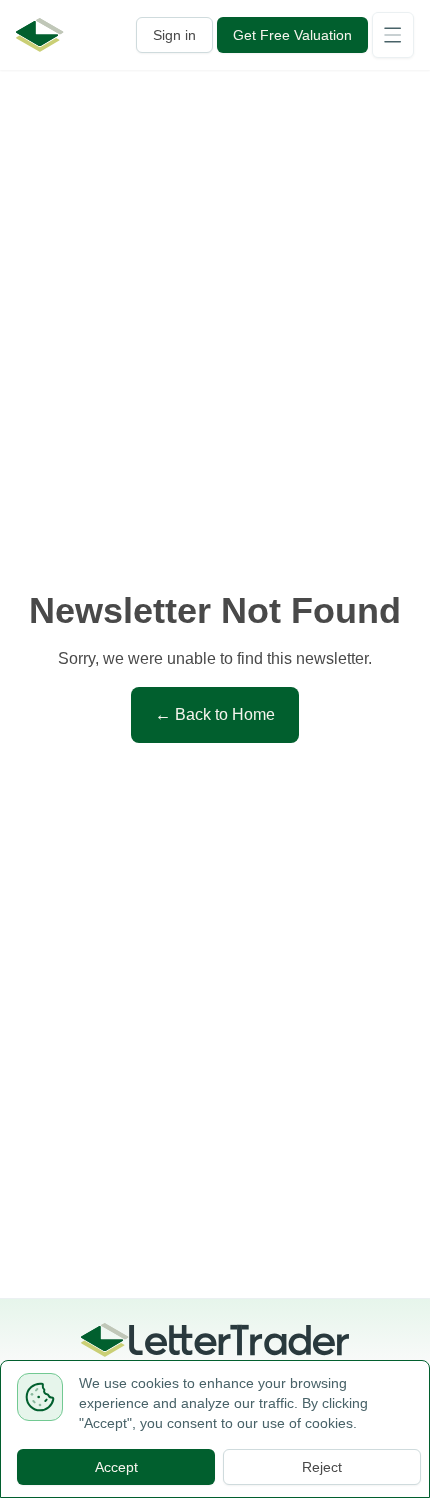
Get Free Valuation (292, 35)
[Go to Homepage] (40, 35)
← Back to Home (215, 714)
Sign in (174, 35)
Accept (116, 1467)
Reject (322, 1467)
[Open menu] (393, 35)
